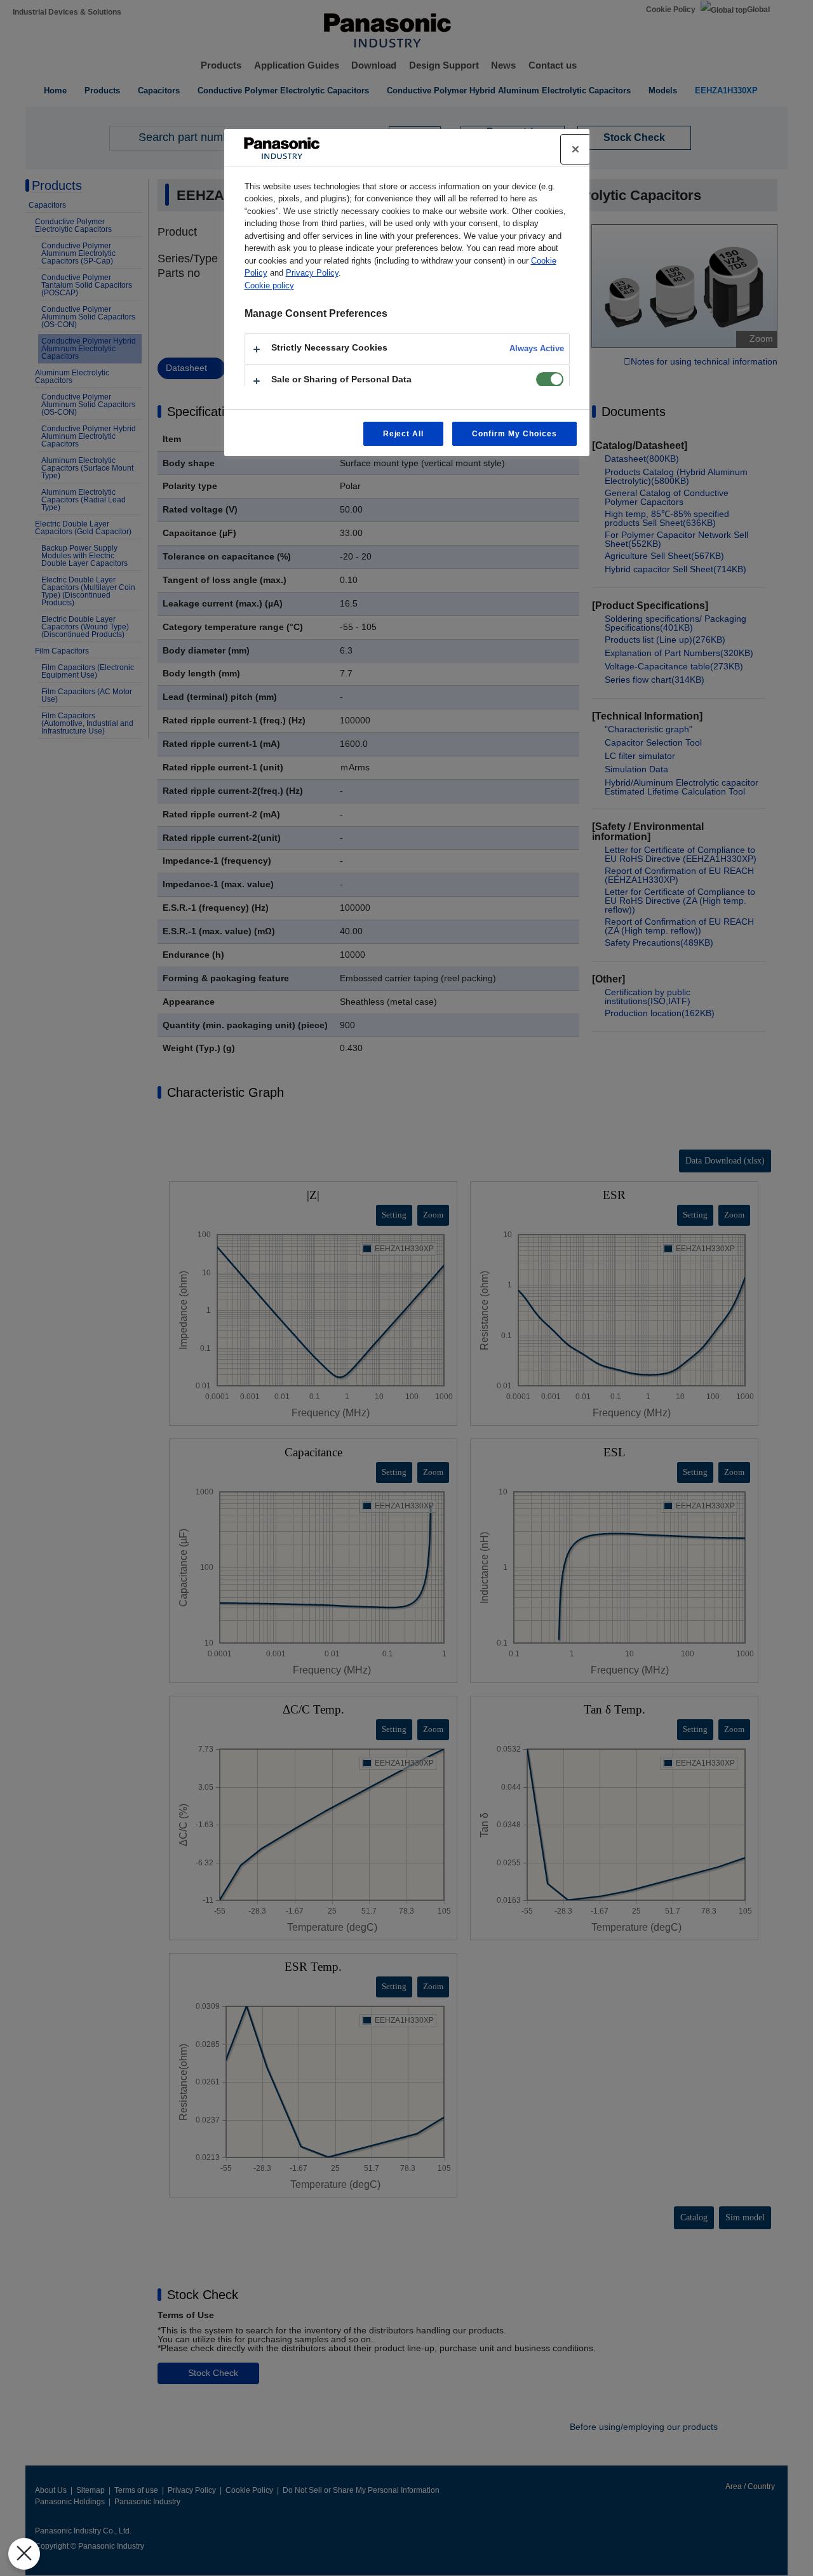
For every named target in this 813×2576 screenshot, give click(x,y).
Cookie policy (269, 285)
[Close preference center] (575, 149)
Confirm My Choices (514, 434)
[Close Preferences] (24, 2554)
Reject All (404, 434)
